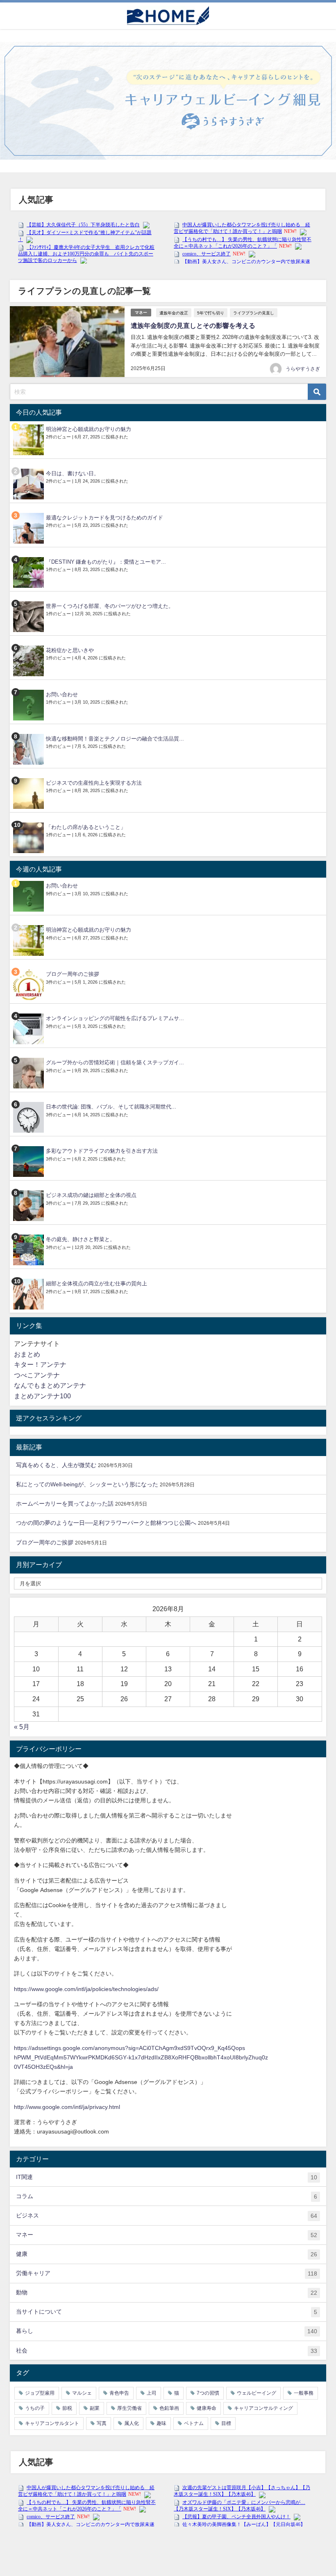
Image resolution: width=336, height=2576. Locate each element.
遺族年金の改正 (174, 313)
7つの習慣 (208, 2393)
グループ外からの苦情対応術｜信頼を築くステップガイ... (115, 1062)
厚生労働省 (129, 2408)
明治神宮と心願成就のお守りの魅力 (89, 429)
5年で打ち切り (211, 313)
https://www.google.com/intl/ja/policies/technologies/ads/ (86, 1989)
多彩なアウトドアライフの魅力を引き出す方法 (102, 1151)
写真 (102, 2423)
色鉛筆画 (169, 2408)
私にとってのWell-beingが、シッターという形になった (87, 1484)
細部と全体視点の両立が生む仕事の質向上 (96, 1283)
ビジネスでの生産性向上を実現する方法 (94, 783)
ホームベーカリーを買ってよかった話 (65, 1504)
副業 (95, 2408)
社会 (167, 2351)
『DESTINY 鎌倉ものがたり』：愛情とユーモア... (106, 562)
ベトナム (194, 2423)
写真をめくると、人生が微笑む (56, 1465)
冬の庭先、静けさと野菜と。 (81, 1239)
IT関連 (167, 2177)
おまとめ (27, 1354)
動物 (167, 2293)
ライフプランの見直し (254, 313)
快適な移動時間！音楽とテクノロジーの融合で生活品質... (115, 739)
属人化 (132, 2423)
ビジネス (167, 2216)
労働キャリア (167, 2273)
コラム (167, 2196)
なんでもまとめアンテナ (50, 1385)
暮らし (167, 2331)
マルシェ (82, 2393)
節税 (67, 2408)
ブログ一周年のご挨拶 (73, 974)
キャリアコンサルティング (263, 2408)
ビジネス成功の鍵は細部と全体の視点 (91, 1195)
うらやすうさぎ (303, 369)
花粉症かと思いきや (70, 650)
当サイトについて (167, 2312)
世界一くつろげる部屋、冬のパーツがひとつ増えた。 (110, 606)
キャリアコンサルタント (52, 2423)
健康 (167, 2254)
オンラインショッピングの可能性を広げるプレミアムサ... (115, 1018)
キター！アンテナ (40, 1364)
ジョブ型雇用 (40, 2393)
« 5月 (22, 1727)
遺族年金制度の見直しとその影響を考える (193, 325)
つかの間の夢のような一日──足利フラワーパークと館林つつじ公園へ (106, 1523)
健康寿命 (207, 2408)
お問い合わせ (62, 694)
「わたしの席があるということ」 (86, 827)
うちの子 (35, 2408)
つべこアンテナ (37, 1375)
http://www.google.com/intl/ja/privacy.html (67, 2107)
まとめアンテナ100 (42, 1396)
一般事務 (304, 2393)
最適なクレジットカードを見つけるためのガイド (104, 518)
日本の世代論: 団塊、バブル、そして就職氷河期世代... (111, 1107)
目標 (226, 2423)
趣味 (161, 2423)
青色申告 (119, 2393)
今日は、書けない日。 (73, 473)
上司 (152, 2393)
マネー (141, 313)
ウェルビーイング (257, 2393)
